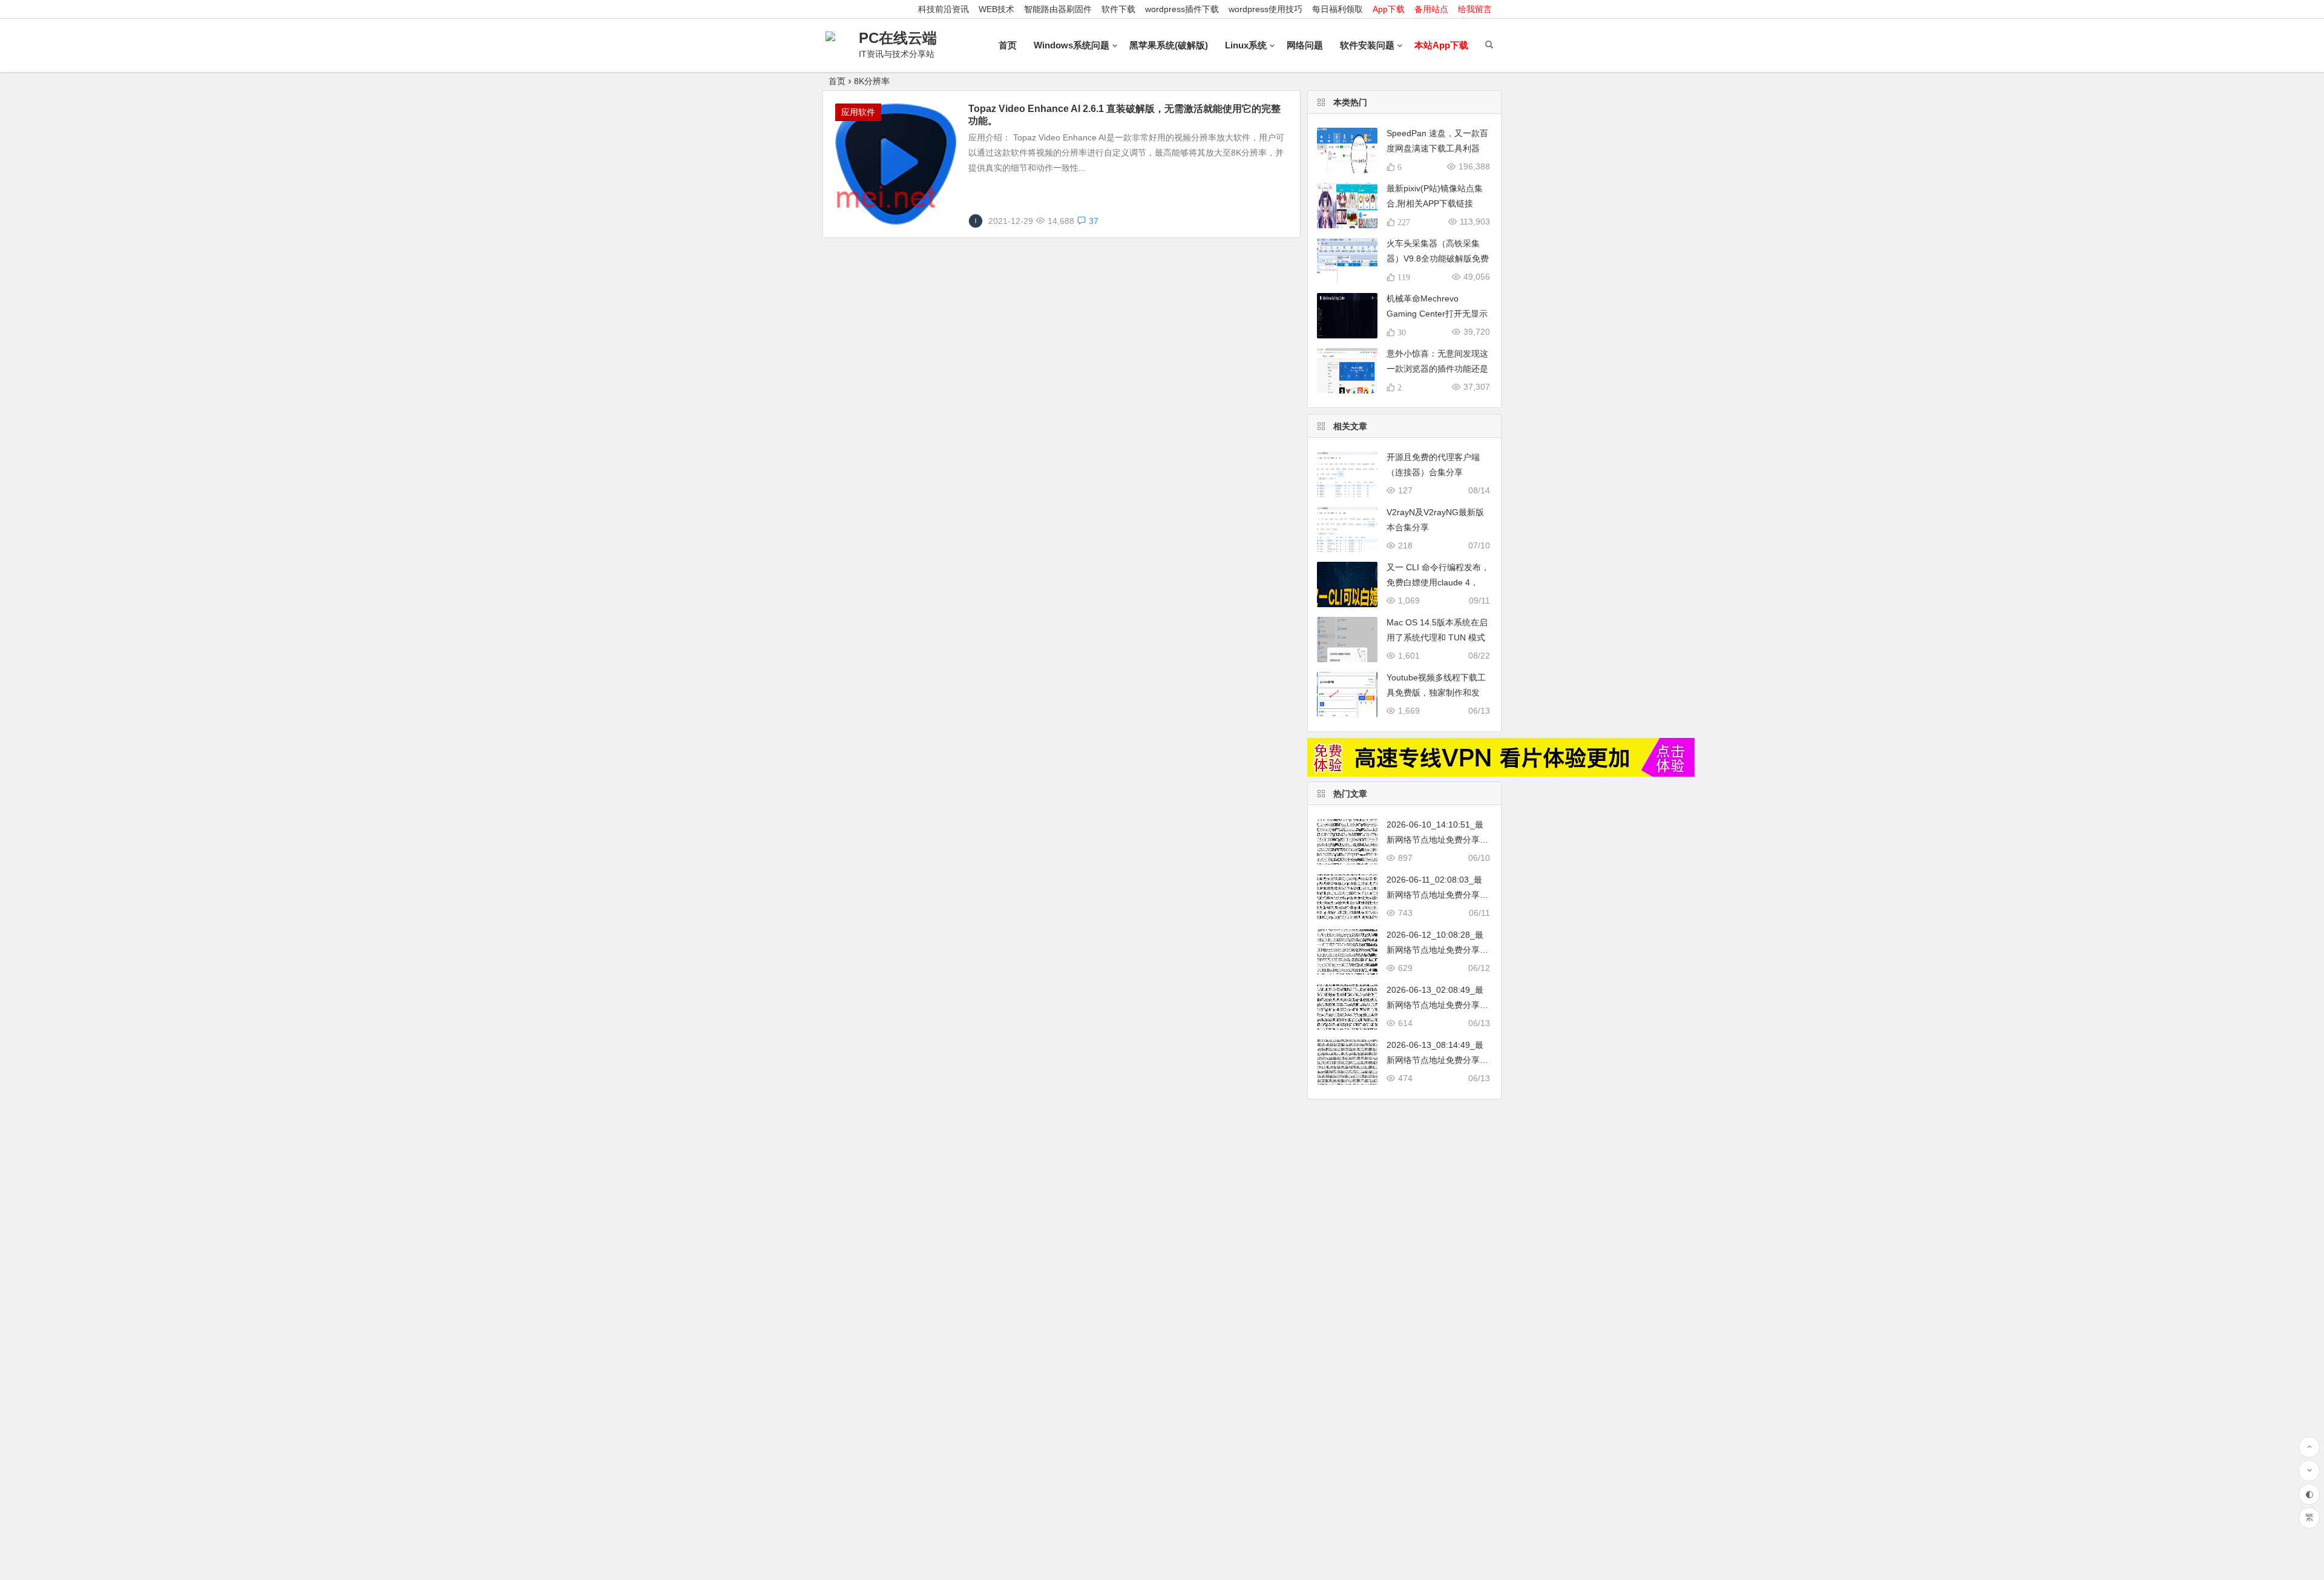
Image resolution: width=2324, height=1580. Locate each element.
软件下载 (1118, 9)
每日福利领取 (1338, 9)
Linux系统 (1246, 45)
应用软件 (858, 112)
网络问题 (1305, 45)
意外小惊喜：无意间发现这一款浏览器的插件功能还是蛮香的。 (1437, 369)
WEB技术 (996, 9)
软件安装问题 (1367, 45)
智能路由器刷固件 (1058, 9)
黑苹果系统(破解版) (1169, 45)
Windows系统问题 (1072, 45)
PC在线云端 (898, 38)
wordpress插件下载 (1182, 9)
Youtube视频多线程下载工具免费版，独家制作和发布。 (1436, 693)
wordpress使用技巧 (1265, 9)
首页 (1008, 45)
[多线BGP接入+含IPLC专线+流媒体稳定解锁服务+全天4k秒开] (1501, 774)
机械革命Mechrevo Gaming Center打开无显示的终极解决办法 (1437, 314)
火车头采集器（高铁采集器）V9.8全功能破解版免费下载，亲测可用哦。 (1438, 258)
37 (1094, 221)
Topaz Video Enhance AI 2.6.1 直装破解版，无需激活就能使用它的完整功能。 (1124, 115)
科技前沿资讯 (944, 9)
